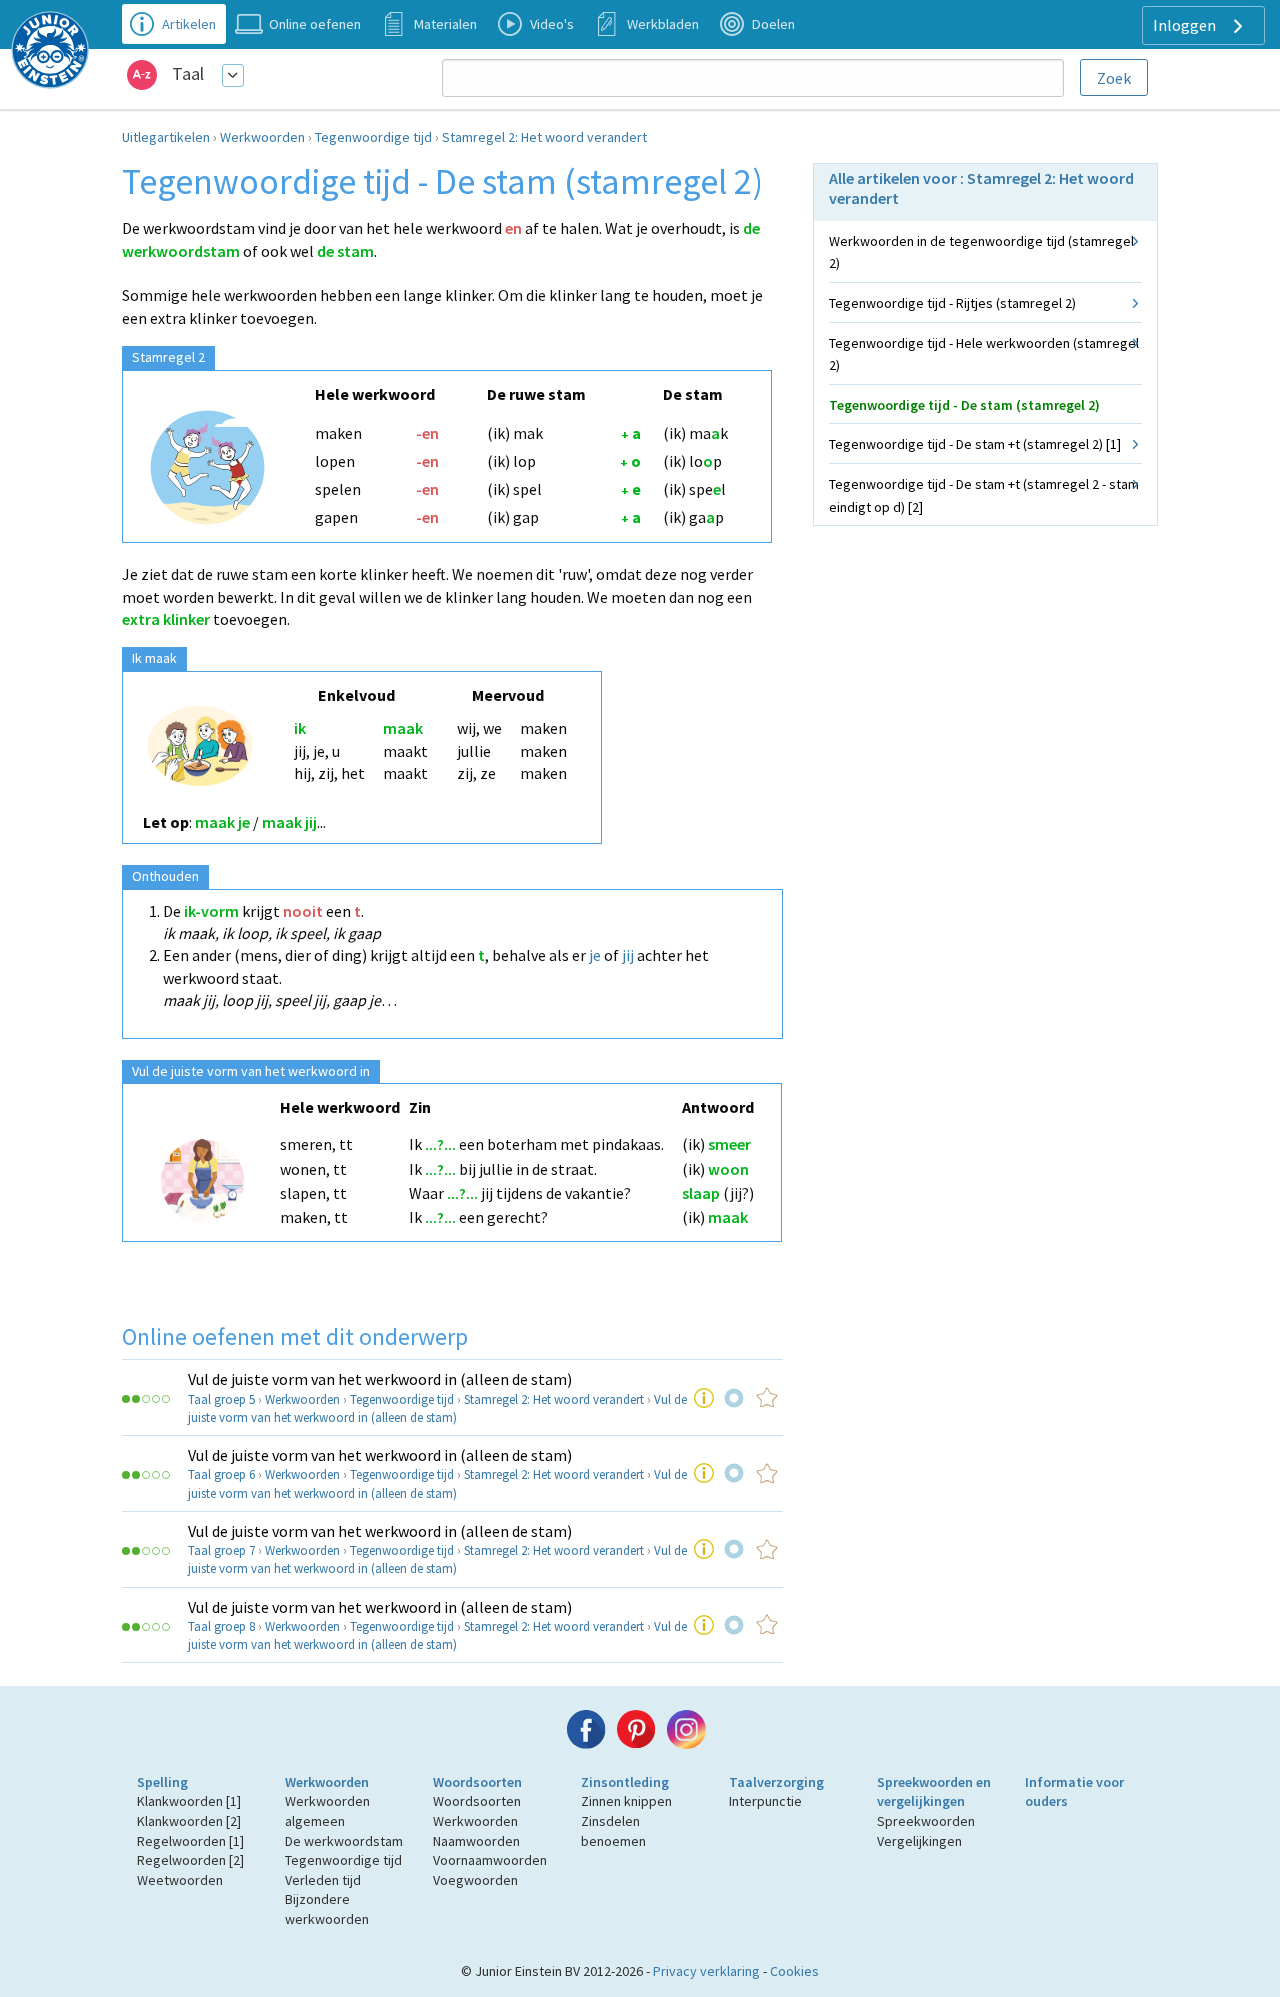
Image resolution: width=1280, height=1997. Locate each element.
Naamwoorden (476, 1841)
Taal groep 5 (221, 1399)
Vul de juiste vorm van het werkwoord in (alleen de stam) (380, 1379)
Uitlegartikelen (166, 137)
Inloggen (1186, 25)
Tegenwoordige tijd (373, 137)
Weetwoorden (180, 1880)
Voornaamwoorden (490, 1860)
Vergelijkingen (919, 1841)
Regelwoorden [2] (190, 1860)
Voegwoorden (475, 1880)
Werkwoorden (262, 137)
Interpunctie (765, 1801)
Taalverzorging (776, 1782)
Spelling (162, 1782)
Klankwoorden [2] (189, 1821)
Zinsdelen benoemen (613, 1831)
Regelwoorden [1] (190, 1841)
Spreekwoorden (926, 1821)
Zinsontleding (625, 1782)
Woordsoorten (477, 1782)
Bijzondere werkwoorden (327, 1909)
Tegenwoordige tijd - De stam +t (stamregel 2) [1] (975, 444)
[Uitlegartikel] (704, 1398)
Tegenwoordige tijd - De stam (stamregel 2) (964, 405)
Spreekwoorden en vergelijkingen (934, 1792)
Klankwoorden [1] (189, 1801)
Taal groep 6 (221, 1474)
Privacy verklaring (706, 1971)
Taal (188, 73)
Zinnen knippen (626, 1801)
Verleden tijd (323, 1880)
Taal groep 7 (221, 1550)
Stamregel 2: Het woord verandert (544, 137)
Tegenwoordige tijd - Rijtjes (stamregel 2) (952, 303)
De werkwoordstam (344, 1841)
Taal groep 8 (221, 1626)
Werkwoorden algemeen (327, 1811)
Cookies (794, 1971)
